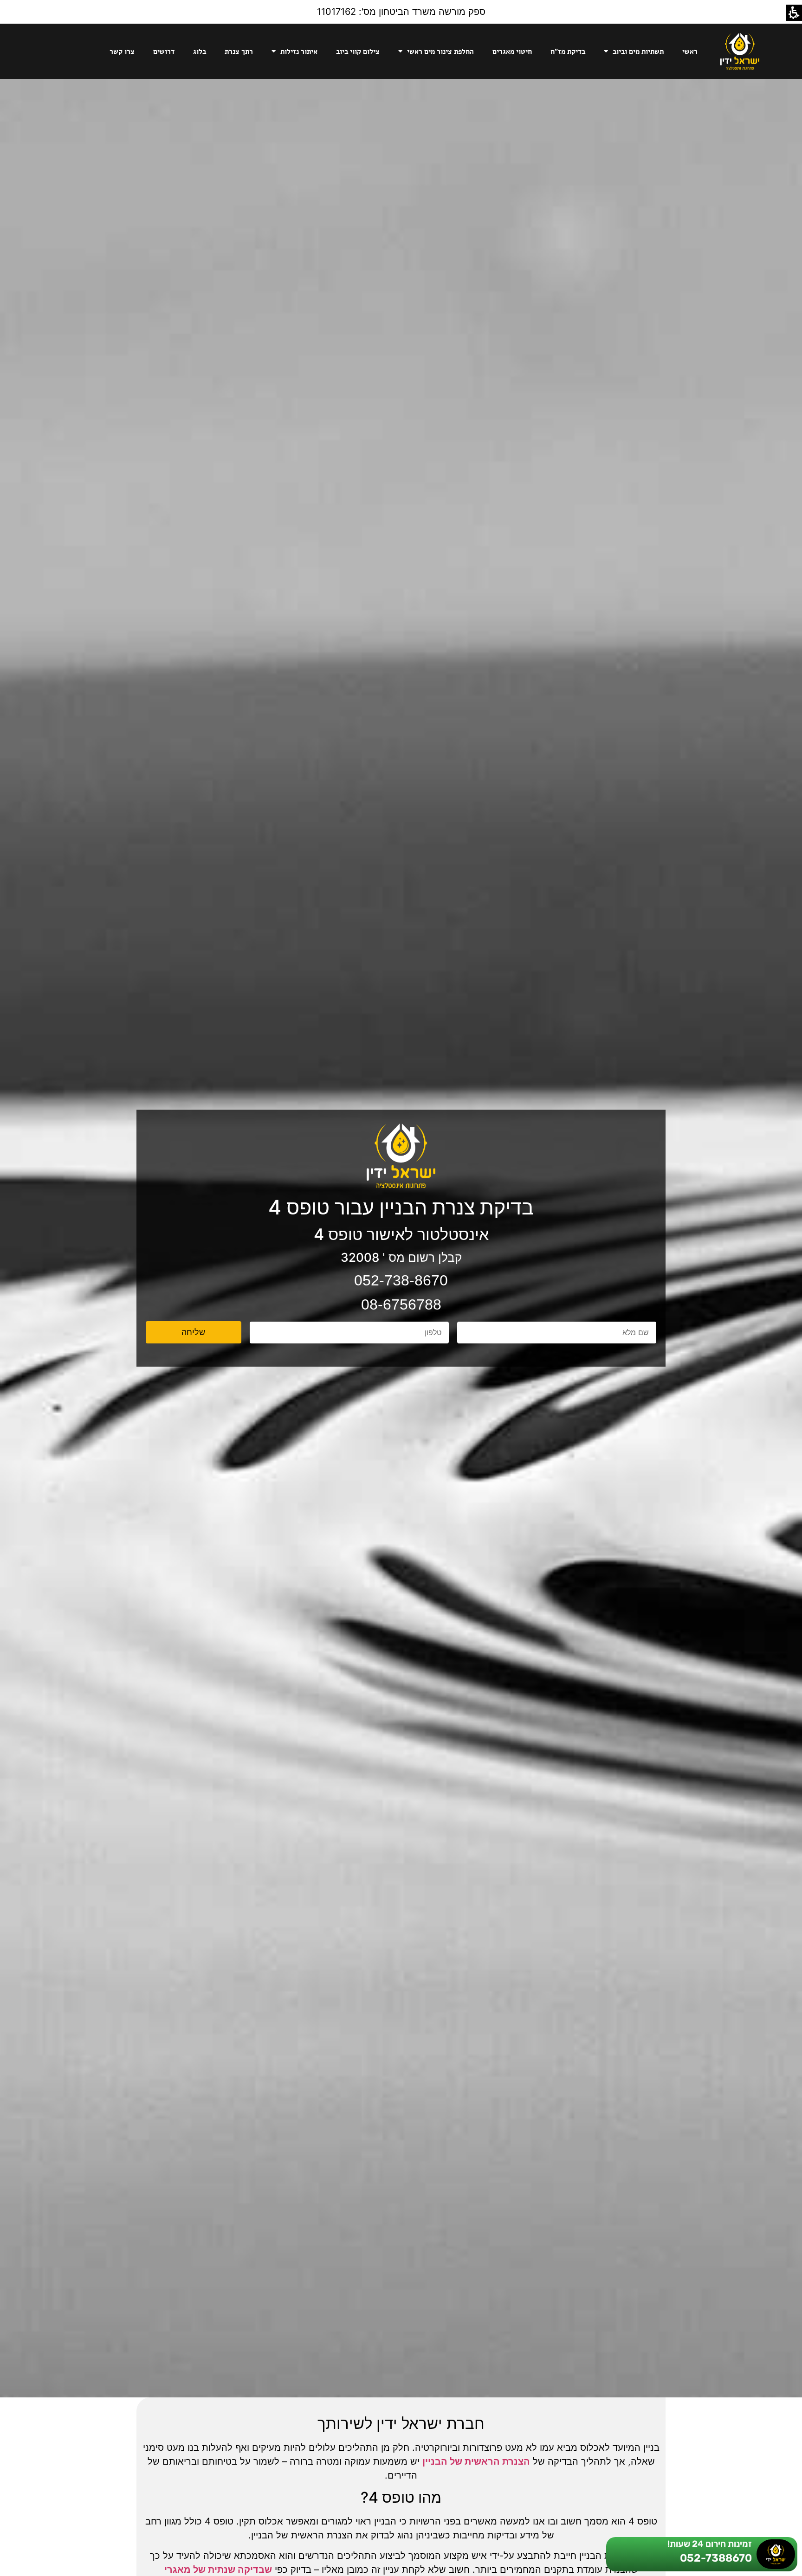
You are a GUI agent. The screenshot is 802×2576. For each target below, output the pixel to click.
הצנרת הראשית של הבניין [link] (476, 2461)
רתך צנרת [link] (239, 51)
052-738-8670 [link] (401, 1280)
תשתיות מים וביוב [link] (638, 51)
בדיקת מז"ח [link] (568, 51)
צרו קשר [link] (122, 51)
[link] (740, 51)
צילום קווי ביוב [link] (358, 51)
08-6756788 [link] (401, 1304)
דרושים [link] (164, 51)
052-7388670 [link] (716, 2558)
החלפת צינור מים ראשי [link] (440, 51)
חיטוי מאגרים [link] (512, 51)
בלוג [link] (200, 51)
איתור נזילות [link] (299, 51)
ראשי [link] (690, 51)
